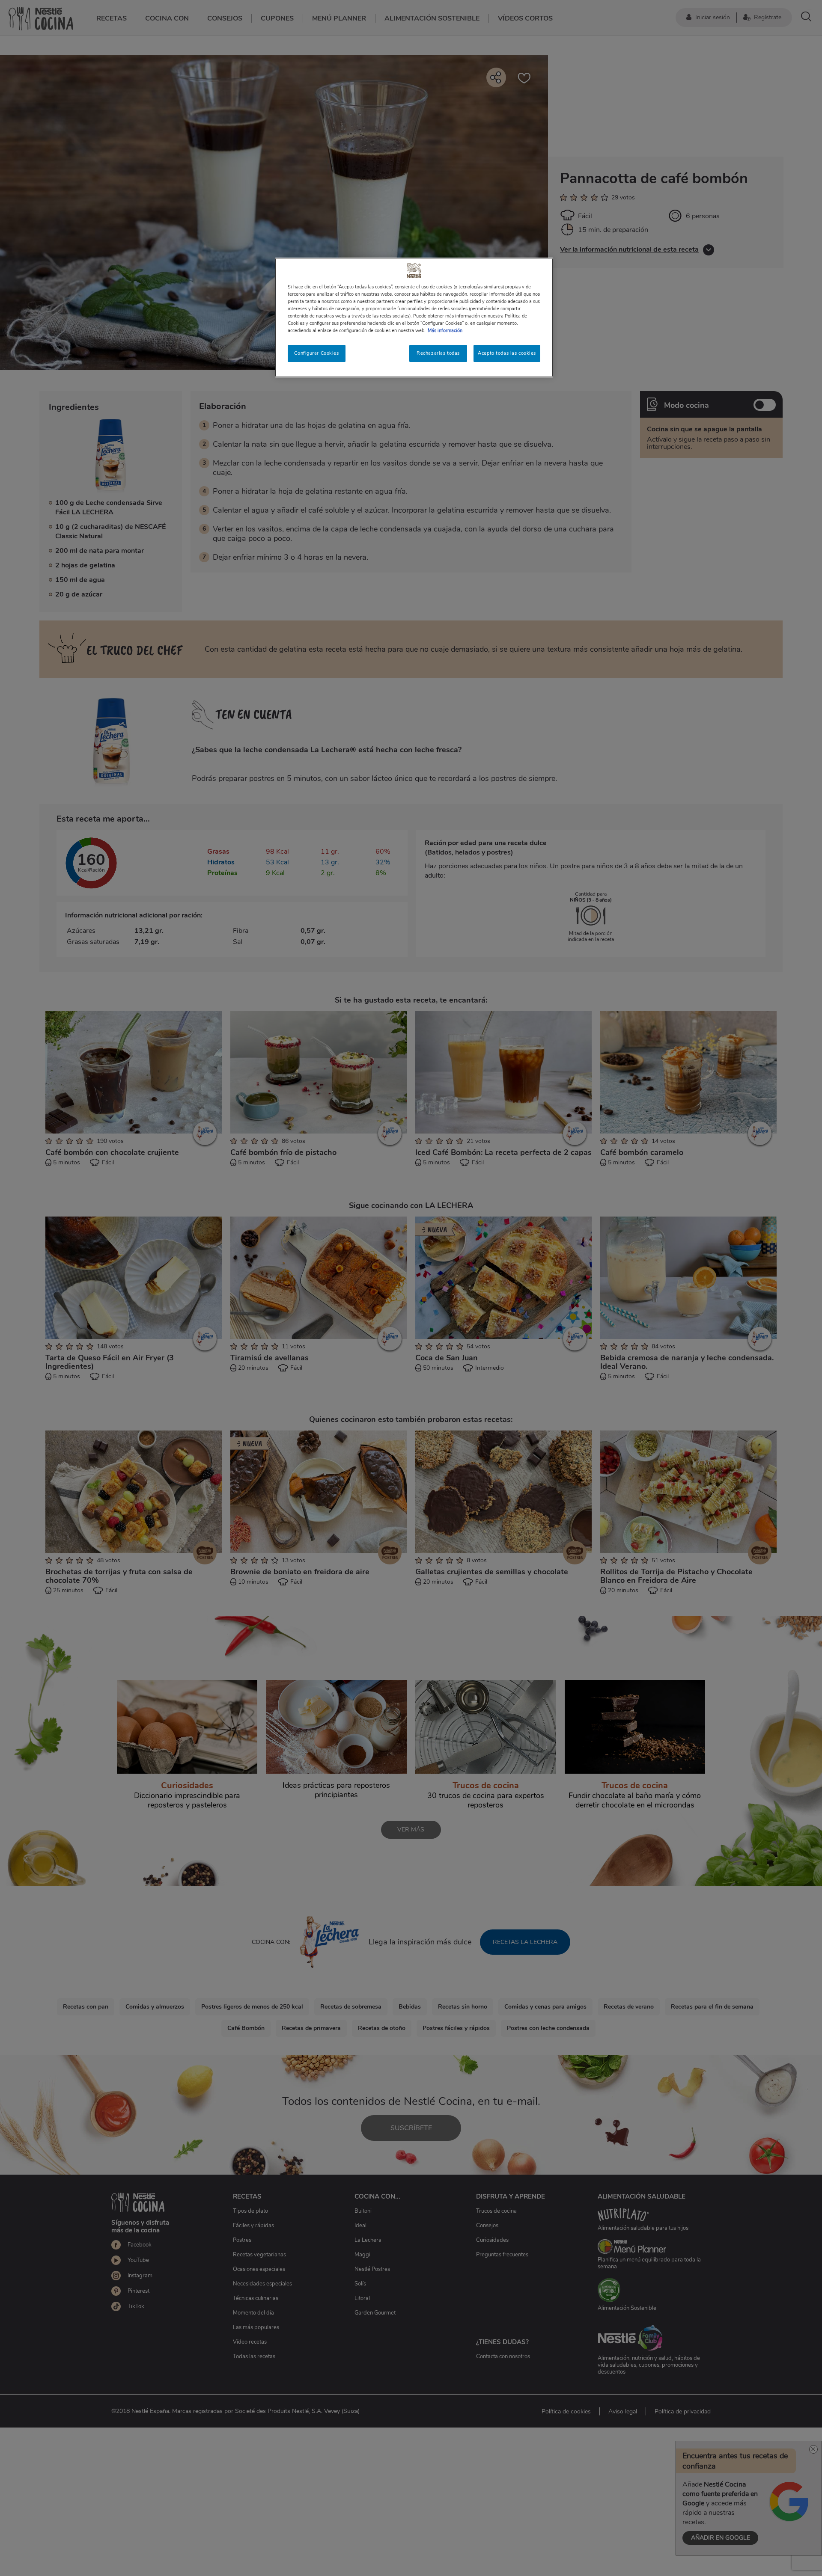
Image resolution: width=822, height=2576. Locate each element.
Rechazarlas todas (438, 353)
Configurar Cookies (316, 353)
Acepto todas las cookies (507, 353)
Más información (445, 330)
